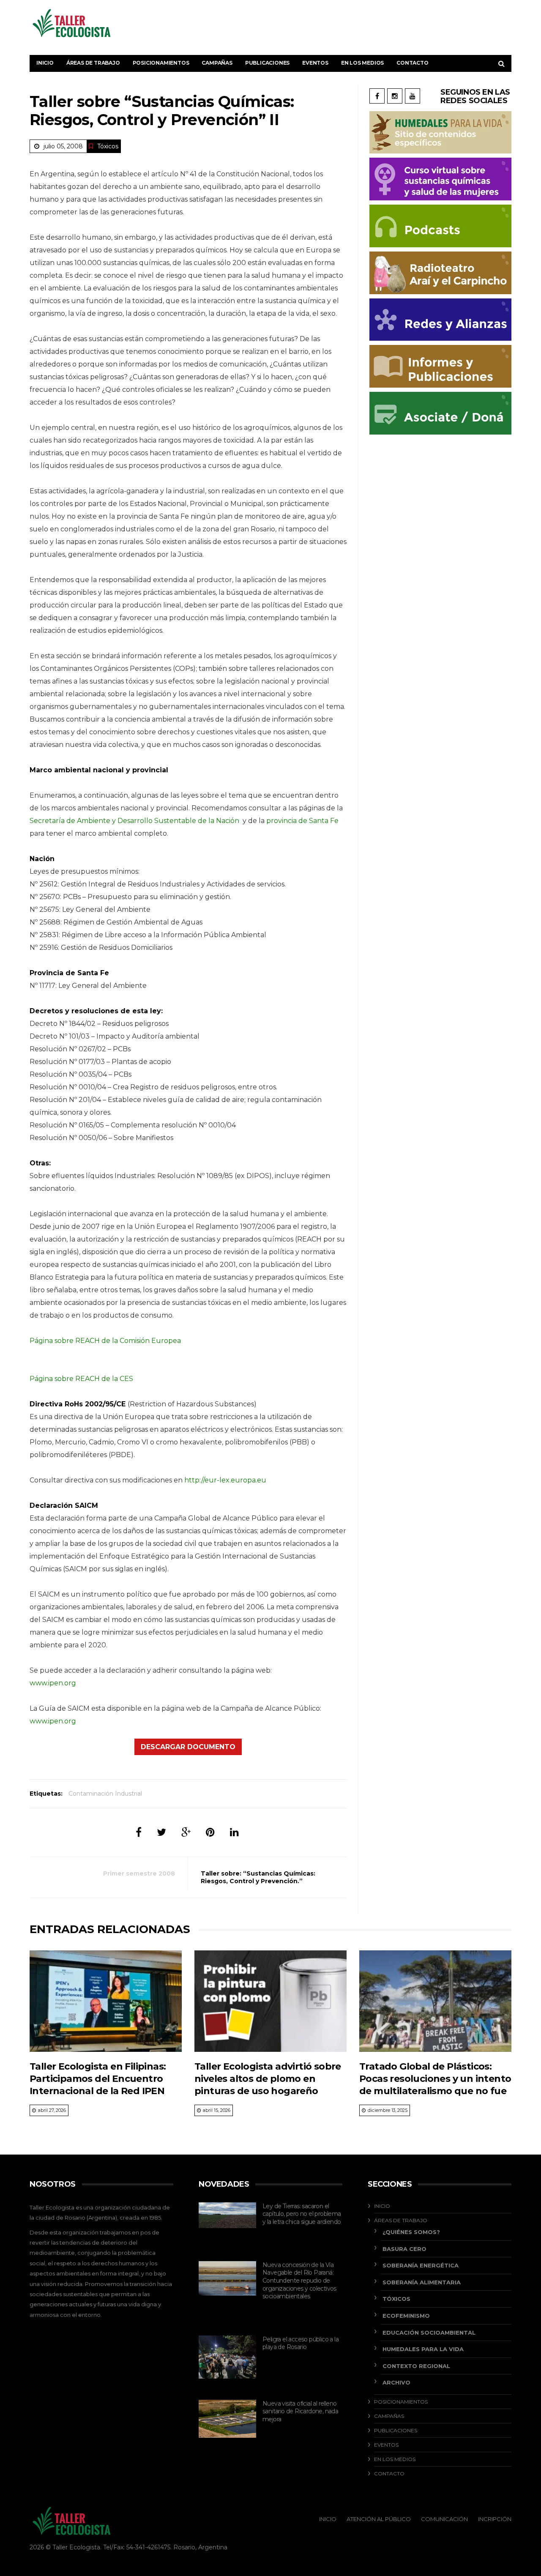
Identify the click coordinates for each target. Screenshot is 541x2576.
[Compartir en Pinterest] (210, 1832)
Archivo (396, 2382)
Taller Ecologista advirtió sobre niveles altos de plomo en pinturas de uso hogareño (268, 2079)
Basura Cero (404, 2249)
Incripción (495, 2519)
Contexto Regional (416, 2366)
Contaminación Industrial (105, 1794)
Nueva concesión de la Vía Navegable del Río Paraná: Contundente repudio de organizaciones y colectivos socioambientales (299, 2281)
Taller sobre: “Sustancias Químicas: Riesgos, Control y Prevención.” (258, 1877)
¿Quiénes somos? (411, 2232)
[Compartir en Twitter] (161, 1832)
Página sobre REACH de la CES (81, 1379)
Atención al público (379, 2519)
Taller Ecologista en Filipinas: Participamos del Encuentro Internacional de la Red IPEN (98, 2079)
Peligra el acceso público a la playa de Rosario (301, 2343)
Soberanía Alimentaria (422, 2282)
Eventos (315, 63)
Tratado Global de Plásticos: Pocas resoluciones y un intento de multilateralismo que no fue (435, 2079)
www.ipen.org (53, 1683)
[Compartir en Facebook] (139, 1832)
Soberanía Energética (421, 2265)
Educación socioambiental (429, 2333)
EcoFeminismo (406, 2316)
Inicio (45, 63)
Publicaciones (267, 63)
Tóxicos (108, 146)
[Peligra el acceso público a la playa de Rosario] (227, 2357)
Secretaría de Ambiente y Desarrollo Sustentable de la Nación (134, 821)
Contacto (412, 63)
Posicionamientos (161, 63)
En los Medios (362, 63)
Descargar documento (188, 1747)
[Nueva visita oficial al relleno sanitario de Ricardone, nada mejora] (227, 2419)
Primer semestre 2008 (139, 1873)
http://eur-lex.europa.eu (225, 1480)
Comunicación (444, 2519)
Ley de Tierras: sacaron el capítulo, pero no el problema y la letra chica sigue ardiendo (302, 2214)
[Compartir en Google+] (186, 1832)
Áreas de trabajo (93, 63)
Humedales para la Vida (423, 2349)
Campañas (217, 63)
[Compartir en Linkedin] (234, 1832)
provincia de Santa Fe (302, 821)
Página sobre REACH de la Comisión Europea (105, 1341)
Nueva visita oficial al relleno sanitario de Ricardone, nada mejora (300, 2411)
